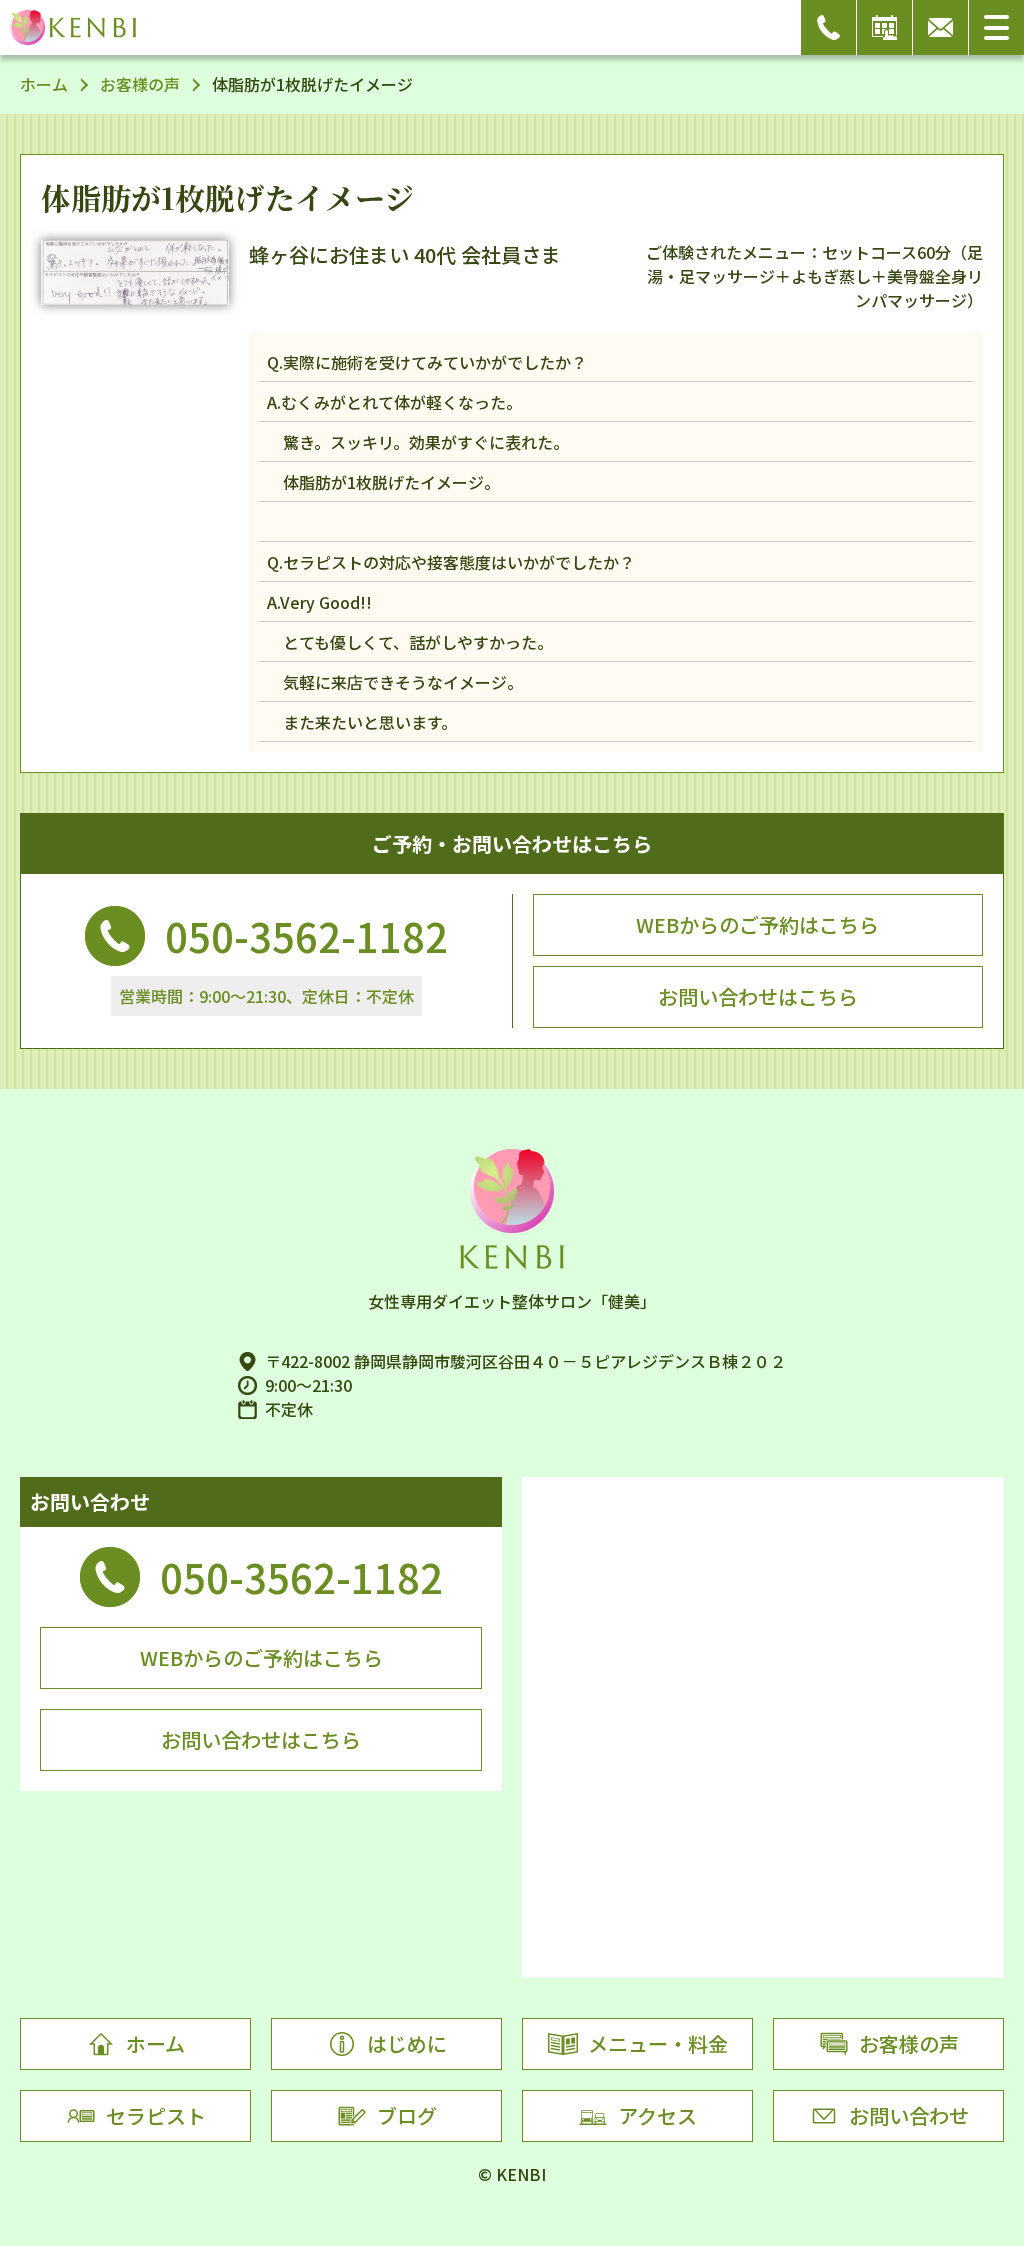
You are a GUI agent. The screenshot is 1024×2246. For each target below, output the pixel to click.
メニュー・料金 (658, 2043)
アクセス (657, 2115)
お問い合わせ (909, 2115)
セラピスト (156, 2115)
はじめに (407, 2043)
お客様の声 (140, 84)
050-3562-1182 (306, 936)
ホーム (44, 84)
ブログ (407, 2115)
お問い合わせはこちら (758, 996)
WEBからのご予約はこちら (757, 924)
